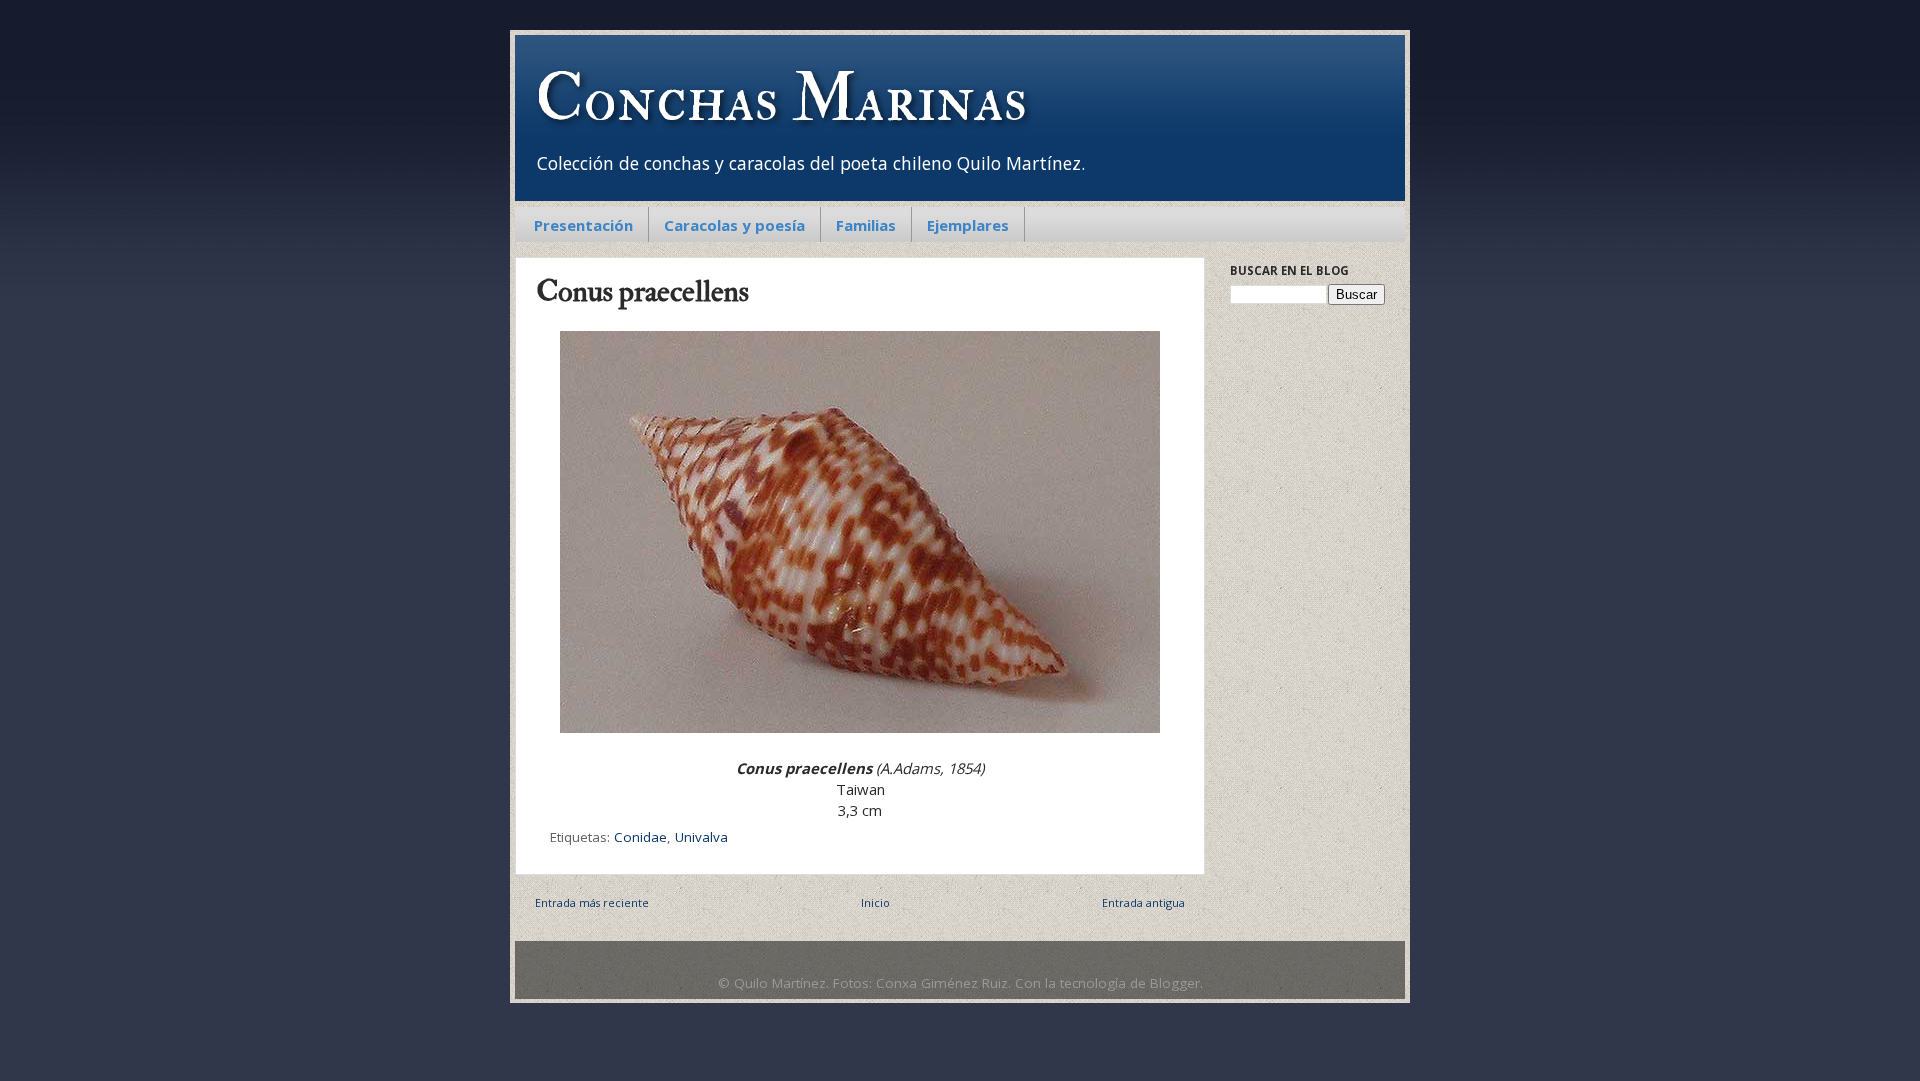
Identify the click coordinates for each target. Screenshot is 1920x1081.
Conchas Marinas (781, 99)
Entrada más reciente (592, 902)
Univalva (701, 837)
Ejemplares (968, 225)
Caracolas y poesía (734, 225)
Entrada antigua (1143, 902)
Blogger (1175, 983)
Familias (866, 225)
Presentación (583, 225)
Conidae (640, 837)
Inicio (875, 902)
